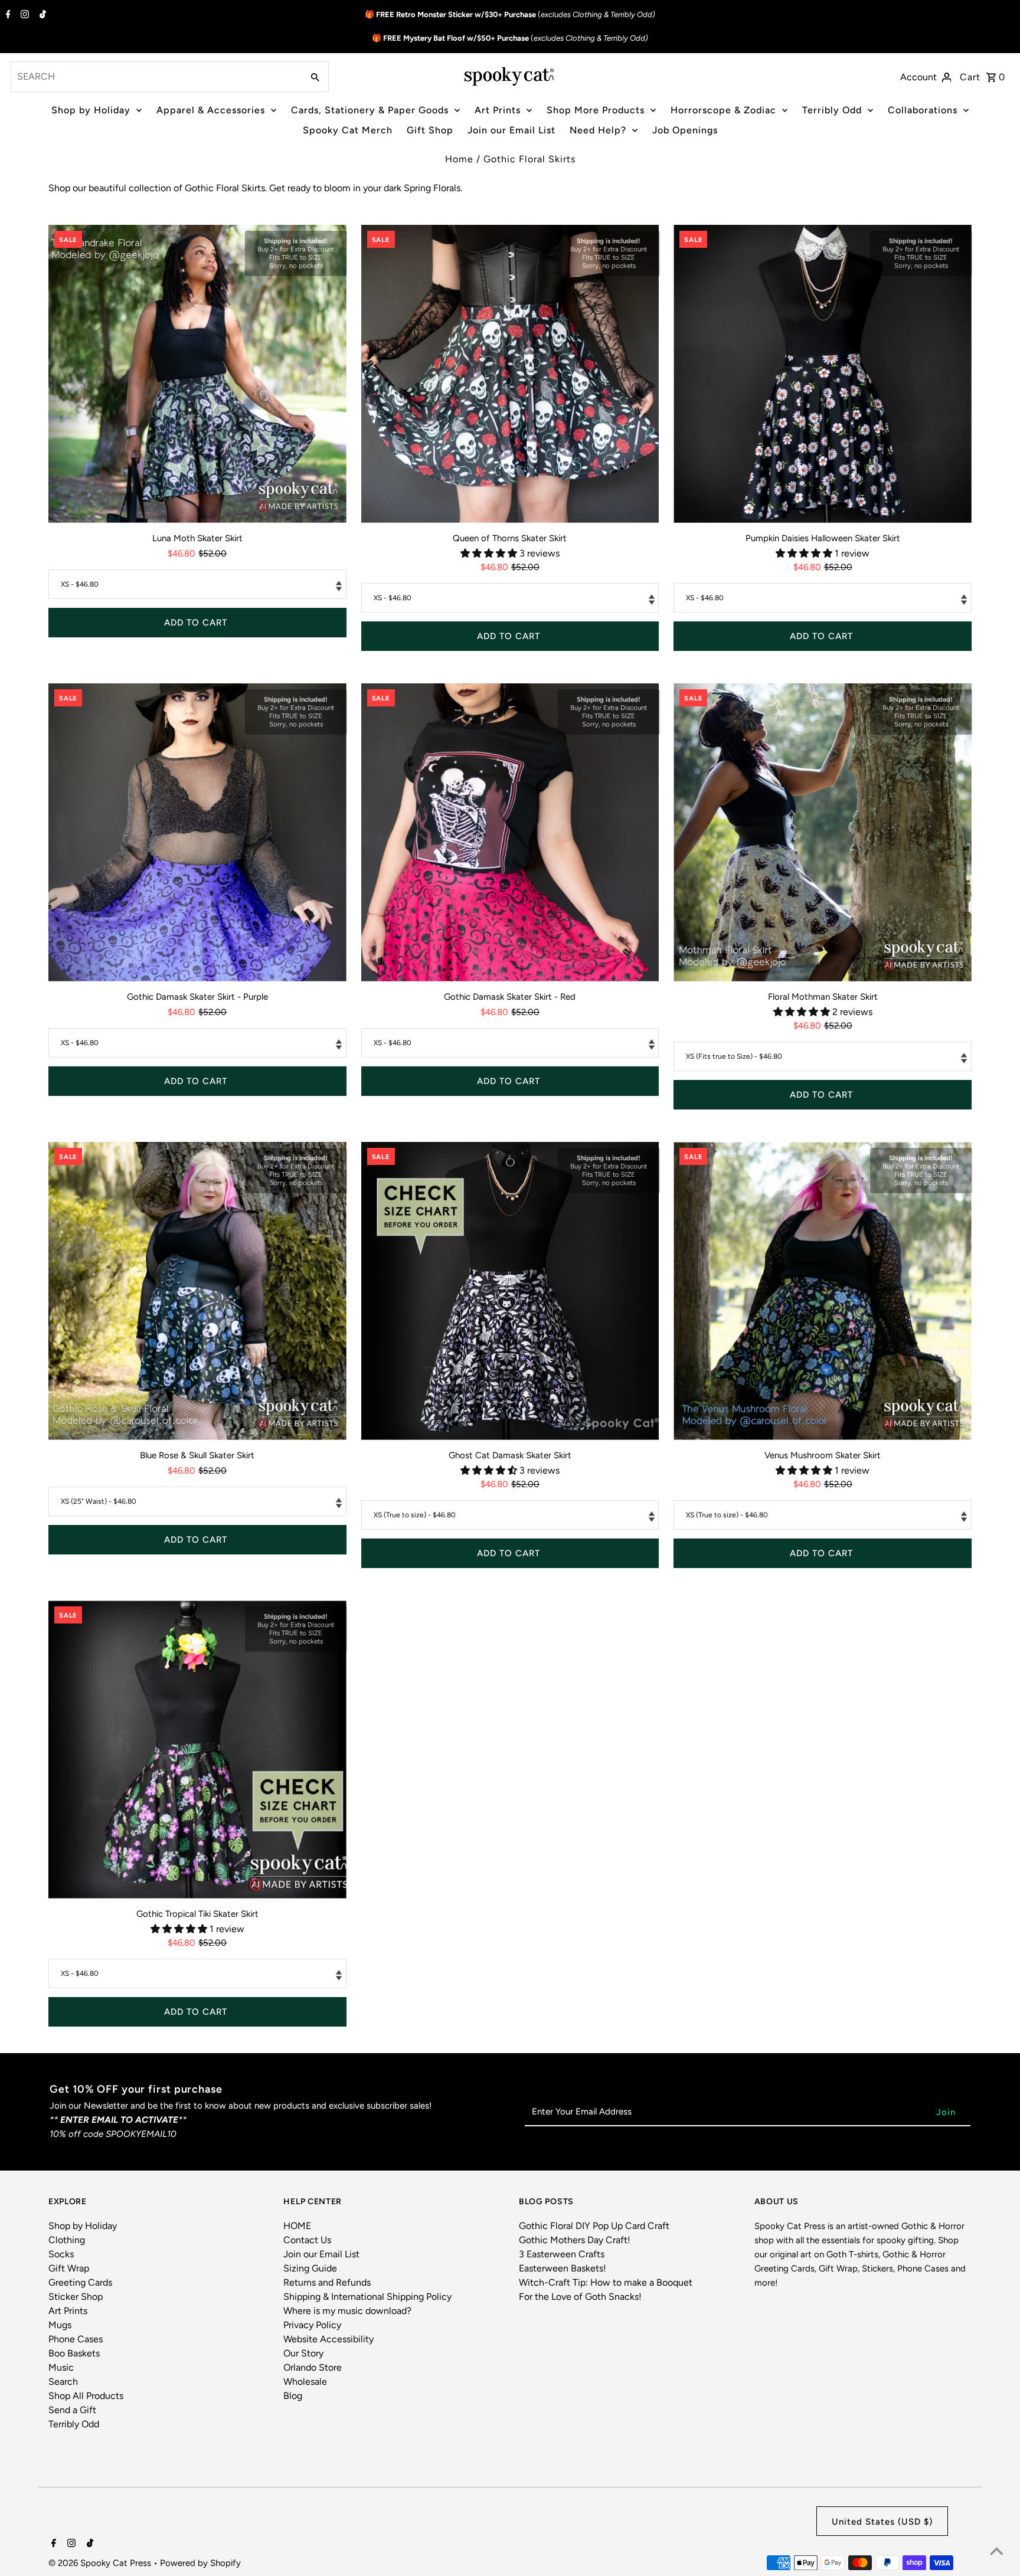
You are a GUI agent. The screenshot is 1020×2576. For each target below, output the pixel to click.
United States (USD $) (882, 2522)
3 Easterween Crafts (562, 2254)
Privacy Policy (312, 2325)
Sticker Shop (76, 2297)
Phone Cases (76, 2339)
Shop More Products (596, 110)
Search (63, 2382)
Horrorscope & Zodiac (723, 110)
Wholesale (305, 2382)
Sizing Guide (310, 2268)
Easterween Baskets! (563, 2268)
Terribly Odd (832, 110)
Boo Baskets (74, 2353)
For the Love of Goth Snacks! (580, 2297)
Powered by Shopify (200, 2563)
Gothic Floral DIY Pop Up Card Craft (594, 2226)
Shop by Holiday (91, 110)
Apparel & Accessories (211, 110)
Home (459, 159)
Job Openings (685, 130)
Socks (61, 2254)
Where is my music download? (347, 2311)
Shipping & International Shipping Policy (367, 2297)
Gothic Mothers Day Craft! (575, 2240)
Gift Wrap (69, 2268)
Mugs (60, 2325)
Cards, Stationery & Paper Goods (370, 110)
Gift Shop (430, 130)
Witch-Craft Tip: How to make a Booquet (606, 2282)
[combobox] (156, 77)
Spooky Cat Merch (348, 130)
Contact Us (307, 2240)
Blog (293, 2396)
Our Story (303, 2353)
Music (61, 2367)
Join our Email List (511, 130)
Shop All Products (86, 2396)
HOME (297, 2226)
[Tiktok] (41, 15)
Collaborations (923, 110)
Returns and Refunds (327, 2282)
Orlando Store (313, 2367)
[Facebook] (7, 15)
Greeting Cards (80, 2282)
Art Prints (498, 110)
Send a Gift (72, 2410)
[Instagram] (23, 15)
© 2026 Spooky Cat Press (101, 2563)
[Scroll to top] (996, 2552)
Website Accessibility (328, 2339)
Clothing (67, 2240)
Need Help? (598, 130)
